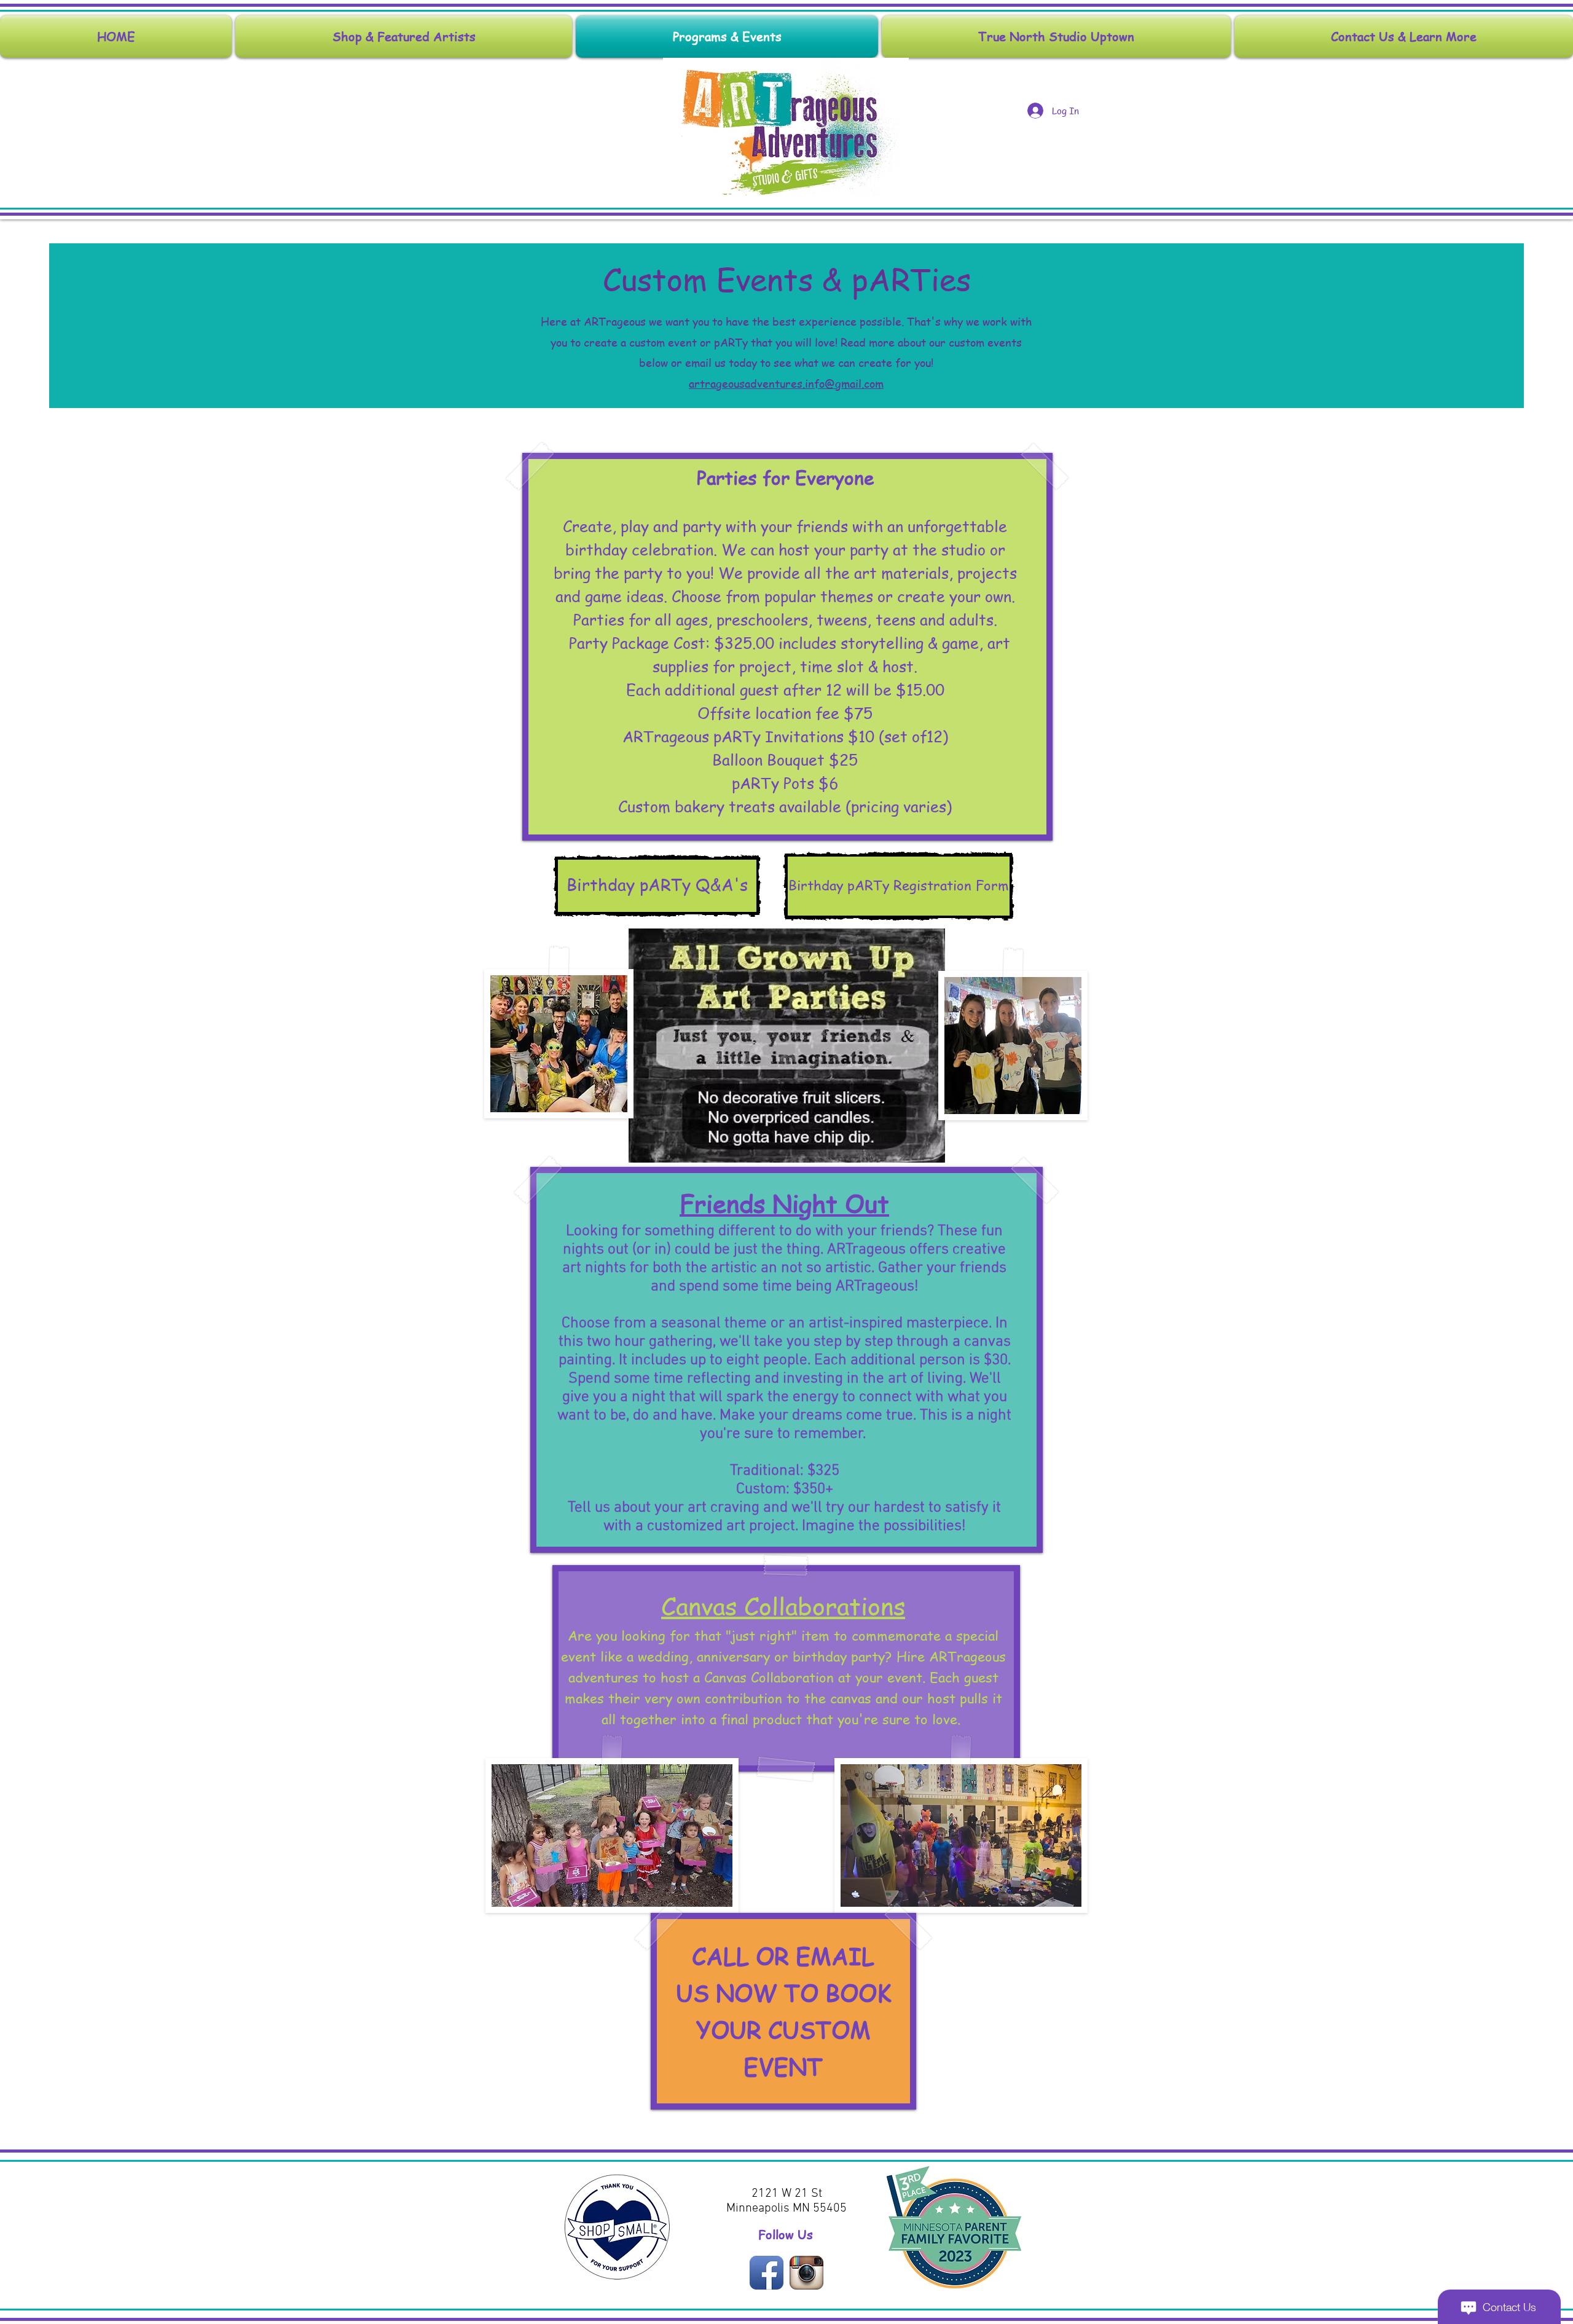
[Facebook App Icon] (767, 2273)
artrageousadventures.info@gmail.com (786, 383)
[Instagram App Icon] (806, 2273)
